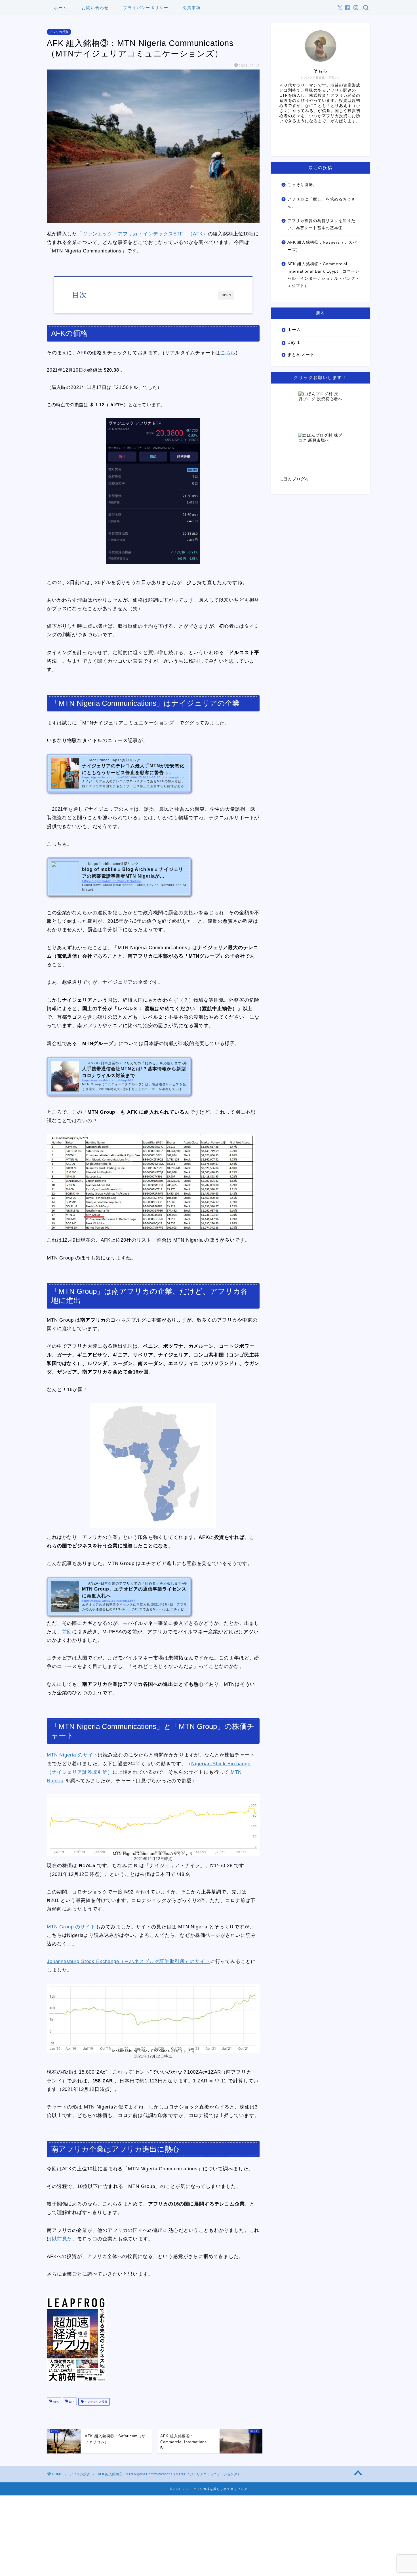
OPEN (226, 295)
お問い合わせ (95, 8)
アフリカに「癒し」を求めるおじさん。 (321, 203)
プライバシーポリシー (146, 8)
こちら (228, 353)
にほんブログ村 (294, 479)
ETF (71, 2402)
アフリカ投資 (59, 32)
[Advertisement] (170, 2535)
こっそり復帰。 (302, 185)
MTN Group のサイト (71, 1927)
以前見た (62, 2239)
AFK (55, 2402)
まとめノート (301, 354)
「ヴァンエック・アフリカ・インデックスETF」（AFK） (143, 234)
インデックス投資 (95, 2402)
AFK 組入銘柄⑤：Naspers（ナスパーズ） (322, 246)
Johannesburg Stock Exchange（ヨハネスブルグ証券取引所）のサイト (129, 1961)
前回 (67, 1632)
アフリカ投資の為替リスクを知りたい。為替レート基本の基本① (321, 225)
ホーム (61, 8)
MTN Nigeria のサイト (72, 1755)
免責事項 (192, 8)
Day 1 (294, 342)
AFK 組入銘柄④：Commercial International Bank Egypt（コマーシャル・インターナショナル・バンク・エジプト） (324, 275)
